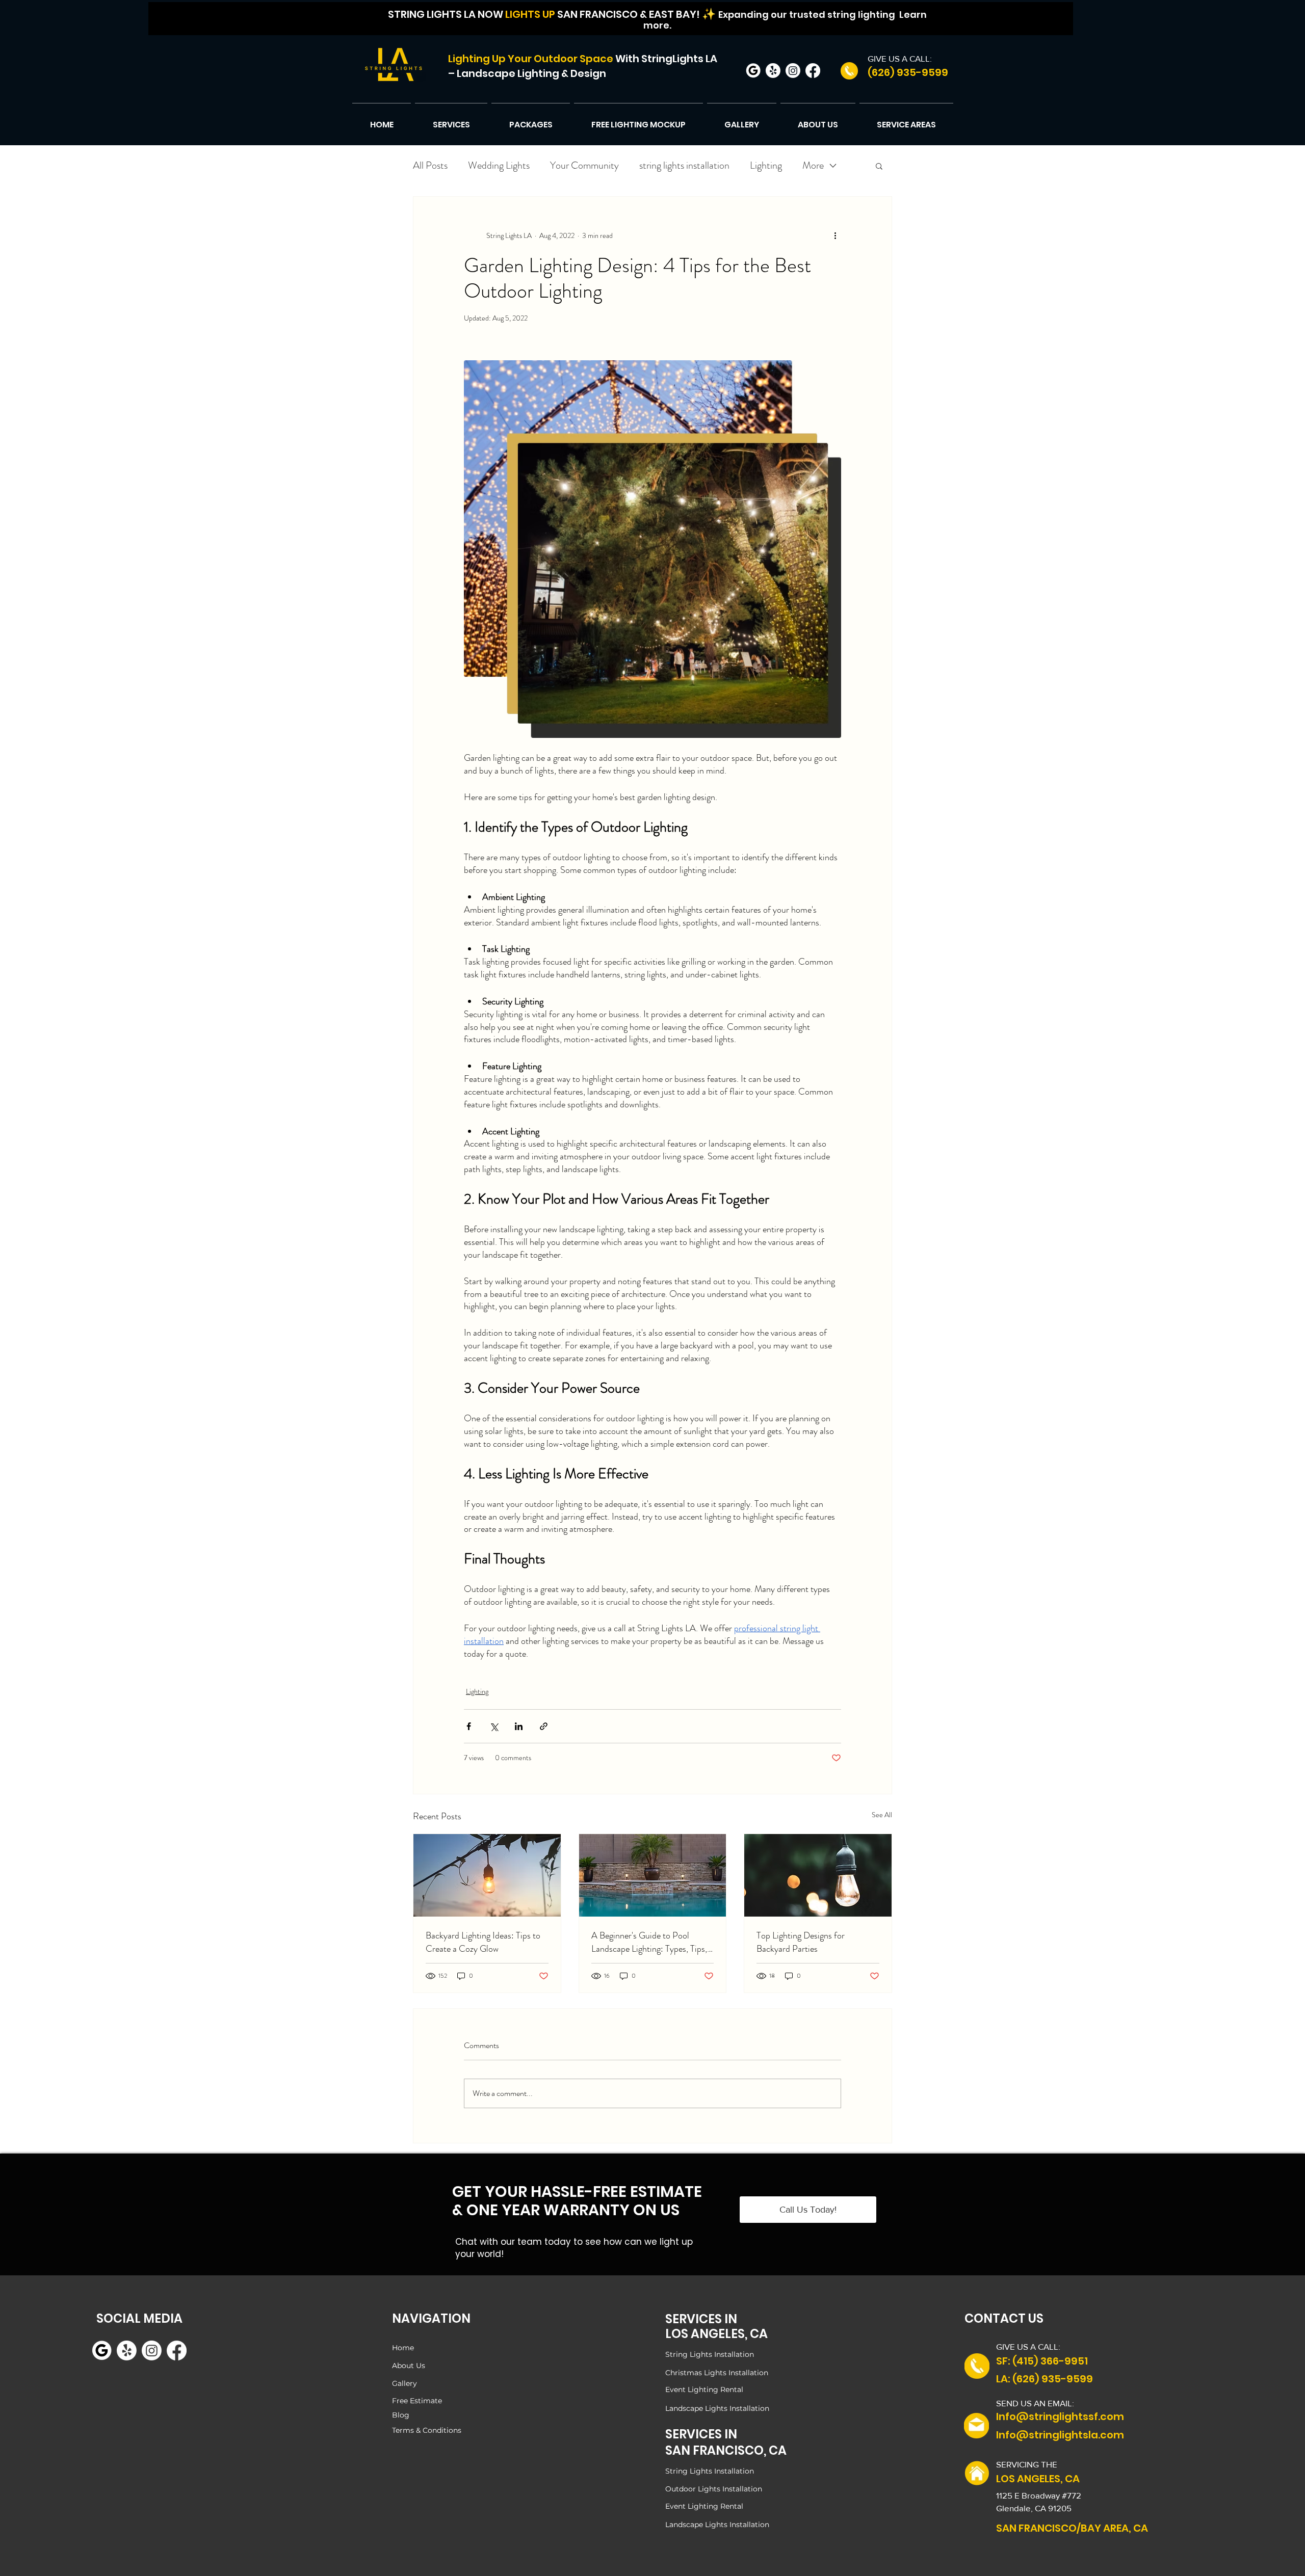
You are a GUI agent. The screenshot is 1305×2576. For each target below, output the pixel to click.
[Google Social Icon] (753, 71)
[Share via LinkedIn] (519, 1726)
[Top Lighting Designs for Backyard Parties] (818, 1875)
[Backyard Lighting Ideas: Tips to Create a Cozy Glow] (487, 1875)
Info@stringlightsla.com (1060, 2435)
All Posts (430, 165)
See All (882, 1815)
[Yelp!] (773, 71)
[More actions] (835, 235)
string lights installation (684, 165)
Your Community (584, 165)
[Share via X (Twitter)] (494, 1726)
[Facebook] (813, 71)
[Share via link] (544, 1726)
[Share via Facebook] (469, 1726)
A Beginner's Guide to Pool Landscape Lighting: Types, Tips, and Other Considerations (649, 1942)
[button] (451, 120)
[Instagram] (793, 71)
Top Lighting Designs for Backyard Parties (801, 1942)
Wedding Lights (499, 165)
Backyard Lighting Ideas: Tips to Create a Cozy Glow (483, 1942)
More (813, 165)
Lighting (766, 165)
